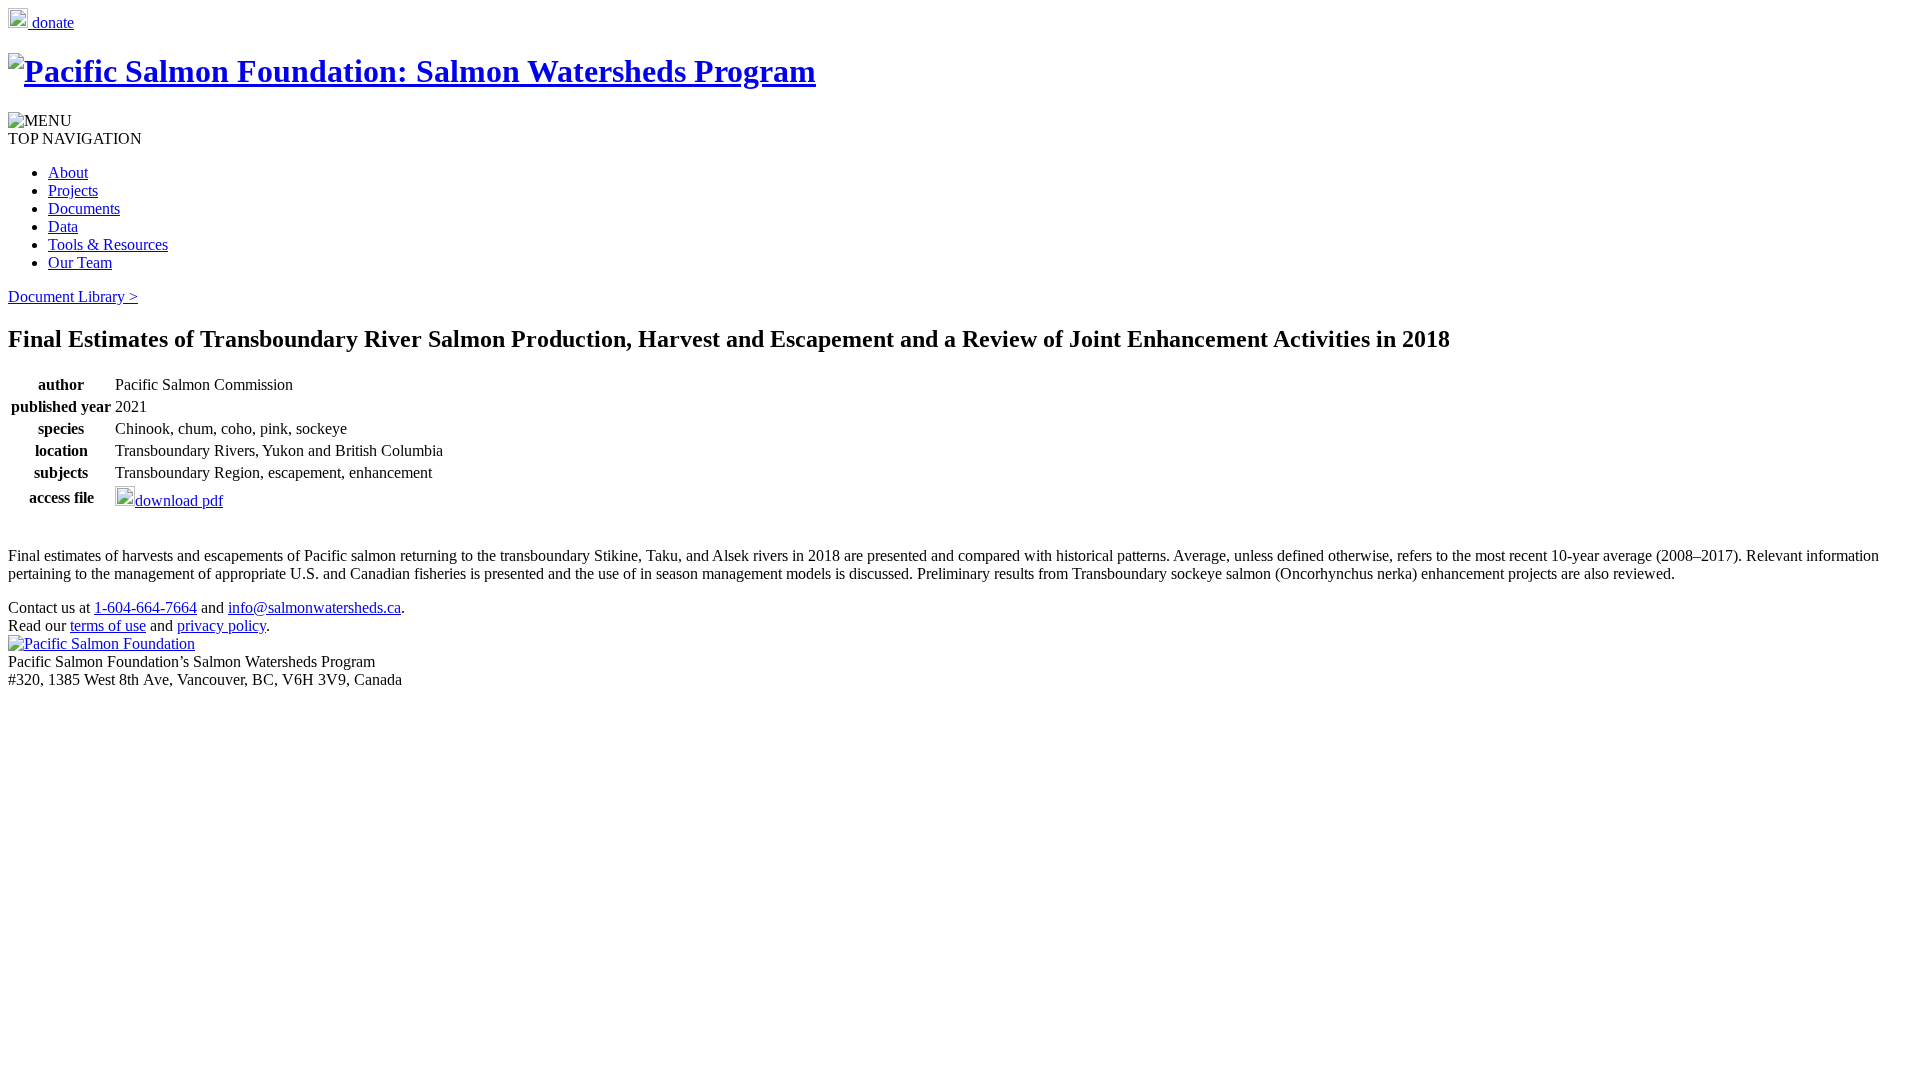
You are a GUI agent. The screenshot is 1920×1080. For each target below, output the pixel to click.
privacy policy (221, 625)
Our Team (80, 262)
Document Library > (73, 296)
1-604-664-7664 (145, 607)
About (68, 172)
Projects (73, 190)
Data (63, 226)
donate (51, 22)
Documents (84, 208)
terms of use (108, 625)
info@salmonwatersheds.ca (314, 607)
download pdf (179, 500)
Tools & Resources (108, 244)
